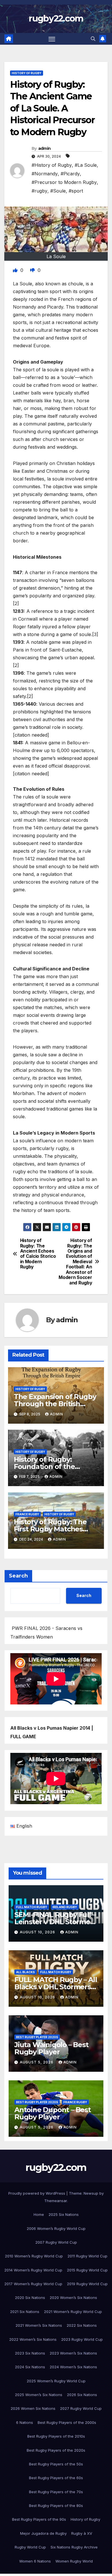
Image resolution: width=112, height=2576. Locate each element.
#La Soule (86, 165)
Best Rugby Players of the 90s (39, 2519)
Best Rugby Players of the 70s (56, 2492)
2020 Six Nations (30, 2298)
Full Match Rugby (32, 1907)
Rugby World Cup (30, 2547)
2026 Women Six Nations (33, 2408)
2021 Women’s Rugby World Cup (73, 2312)
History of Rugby (27, 73)
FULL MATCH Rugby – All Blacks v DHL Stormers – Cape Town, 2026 (56, 1987)
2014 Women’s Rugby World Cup (33, 2270)
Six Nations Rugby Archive (74, 2547)
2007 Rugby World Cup (56, 2242)
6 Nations (25, 2422)
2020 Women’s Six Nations (73, 2298)
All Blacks (25, 1972)
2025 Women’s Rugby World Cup (56, 2381)
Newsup (91, 2193)
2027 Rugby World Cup (81, 2408)
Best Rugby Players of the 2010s (56, 2436)
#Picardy (70, 174)
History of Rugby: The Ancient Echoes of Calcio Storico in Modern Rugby (38, 1254)
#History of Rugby (52, 165)
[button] (93, 39)
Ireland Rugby (65, 1907)
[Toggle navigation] (52, 39)
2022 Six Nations (82, 2325)
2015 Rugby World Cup (87, 2270)
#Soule (58, 191)
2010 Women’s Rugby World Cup (34, 2256)
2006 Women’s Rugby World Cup (56, 2228)
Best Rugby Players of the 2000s (67, 2422)
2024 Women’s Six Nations (73, 2367)
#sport (76, 191)
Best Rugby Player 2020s (37, 2037)
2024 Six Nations (30, 2367)
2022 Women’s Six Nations (33, 2339)
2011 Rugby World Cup (87, 2256)
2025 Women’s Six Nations (39, 2395)
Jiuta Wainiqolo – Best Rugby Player (51, 2048)
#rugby (39, 191)
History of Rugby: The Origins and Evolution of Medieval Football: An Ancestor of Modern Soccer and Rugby (75, 1262)
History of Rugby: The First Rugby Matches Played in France (50, 1529)
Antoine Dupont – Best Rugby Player (53, 2113)
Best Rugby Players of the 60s (56, 2478)
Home (39, 2214)
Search (18, 1576)
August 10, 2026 (38, 1932)
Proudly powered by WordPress (37, 2193)
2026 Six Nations (82, 2395)
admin (45, 148)
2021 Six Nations (25, 2312)
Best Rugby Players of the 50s (56, 2464)
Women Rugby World (74, 2561)
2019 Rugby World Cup (87, 2284)
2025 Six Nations (64, 2214)
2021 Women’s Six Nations (39, 2325)
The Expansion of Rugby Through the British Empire (55, 1404)
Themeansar (56, 2201)
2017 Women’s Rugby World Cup (33, 2284)
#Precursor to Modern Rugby (64, 182)
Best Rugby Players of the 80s (56, 2506)
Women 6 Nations (35, 2561)
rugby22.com (56, 18)
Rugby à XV (82, 2533)
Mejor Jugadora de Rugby (43, 2533)
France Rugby (27, 1514)
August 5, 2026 (37, 2062)
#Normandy (45, 174)
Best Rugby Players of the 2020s (56, 2450)
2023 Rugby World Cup (82, 2339)
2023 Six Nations (30, 2353)
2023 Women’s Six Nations (73, 2353)
